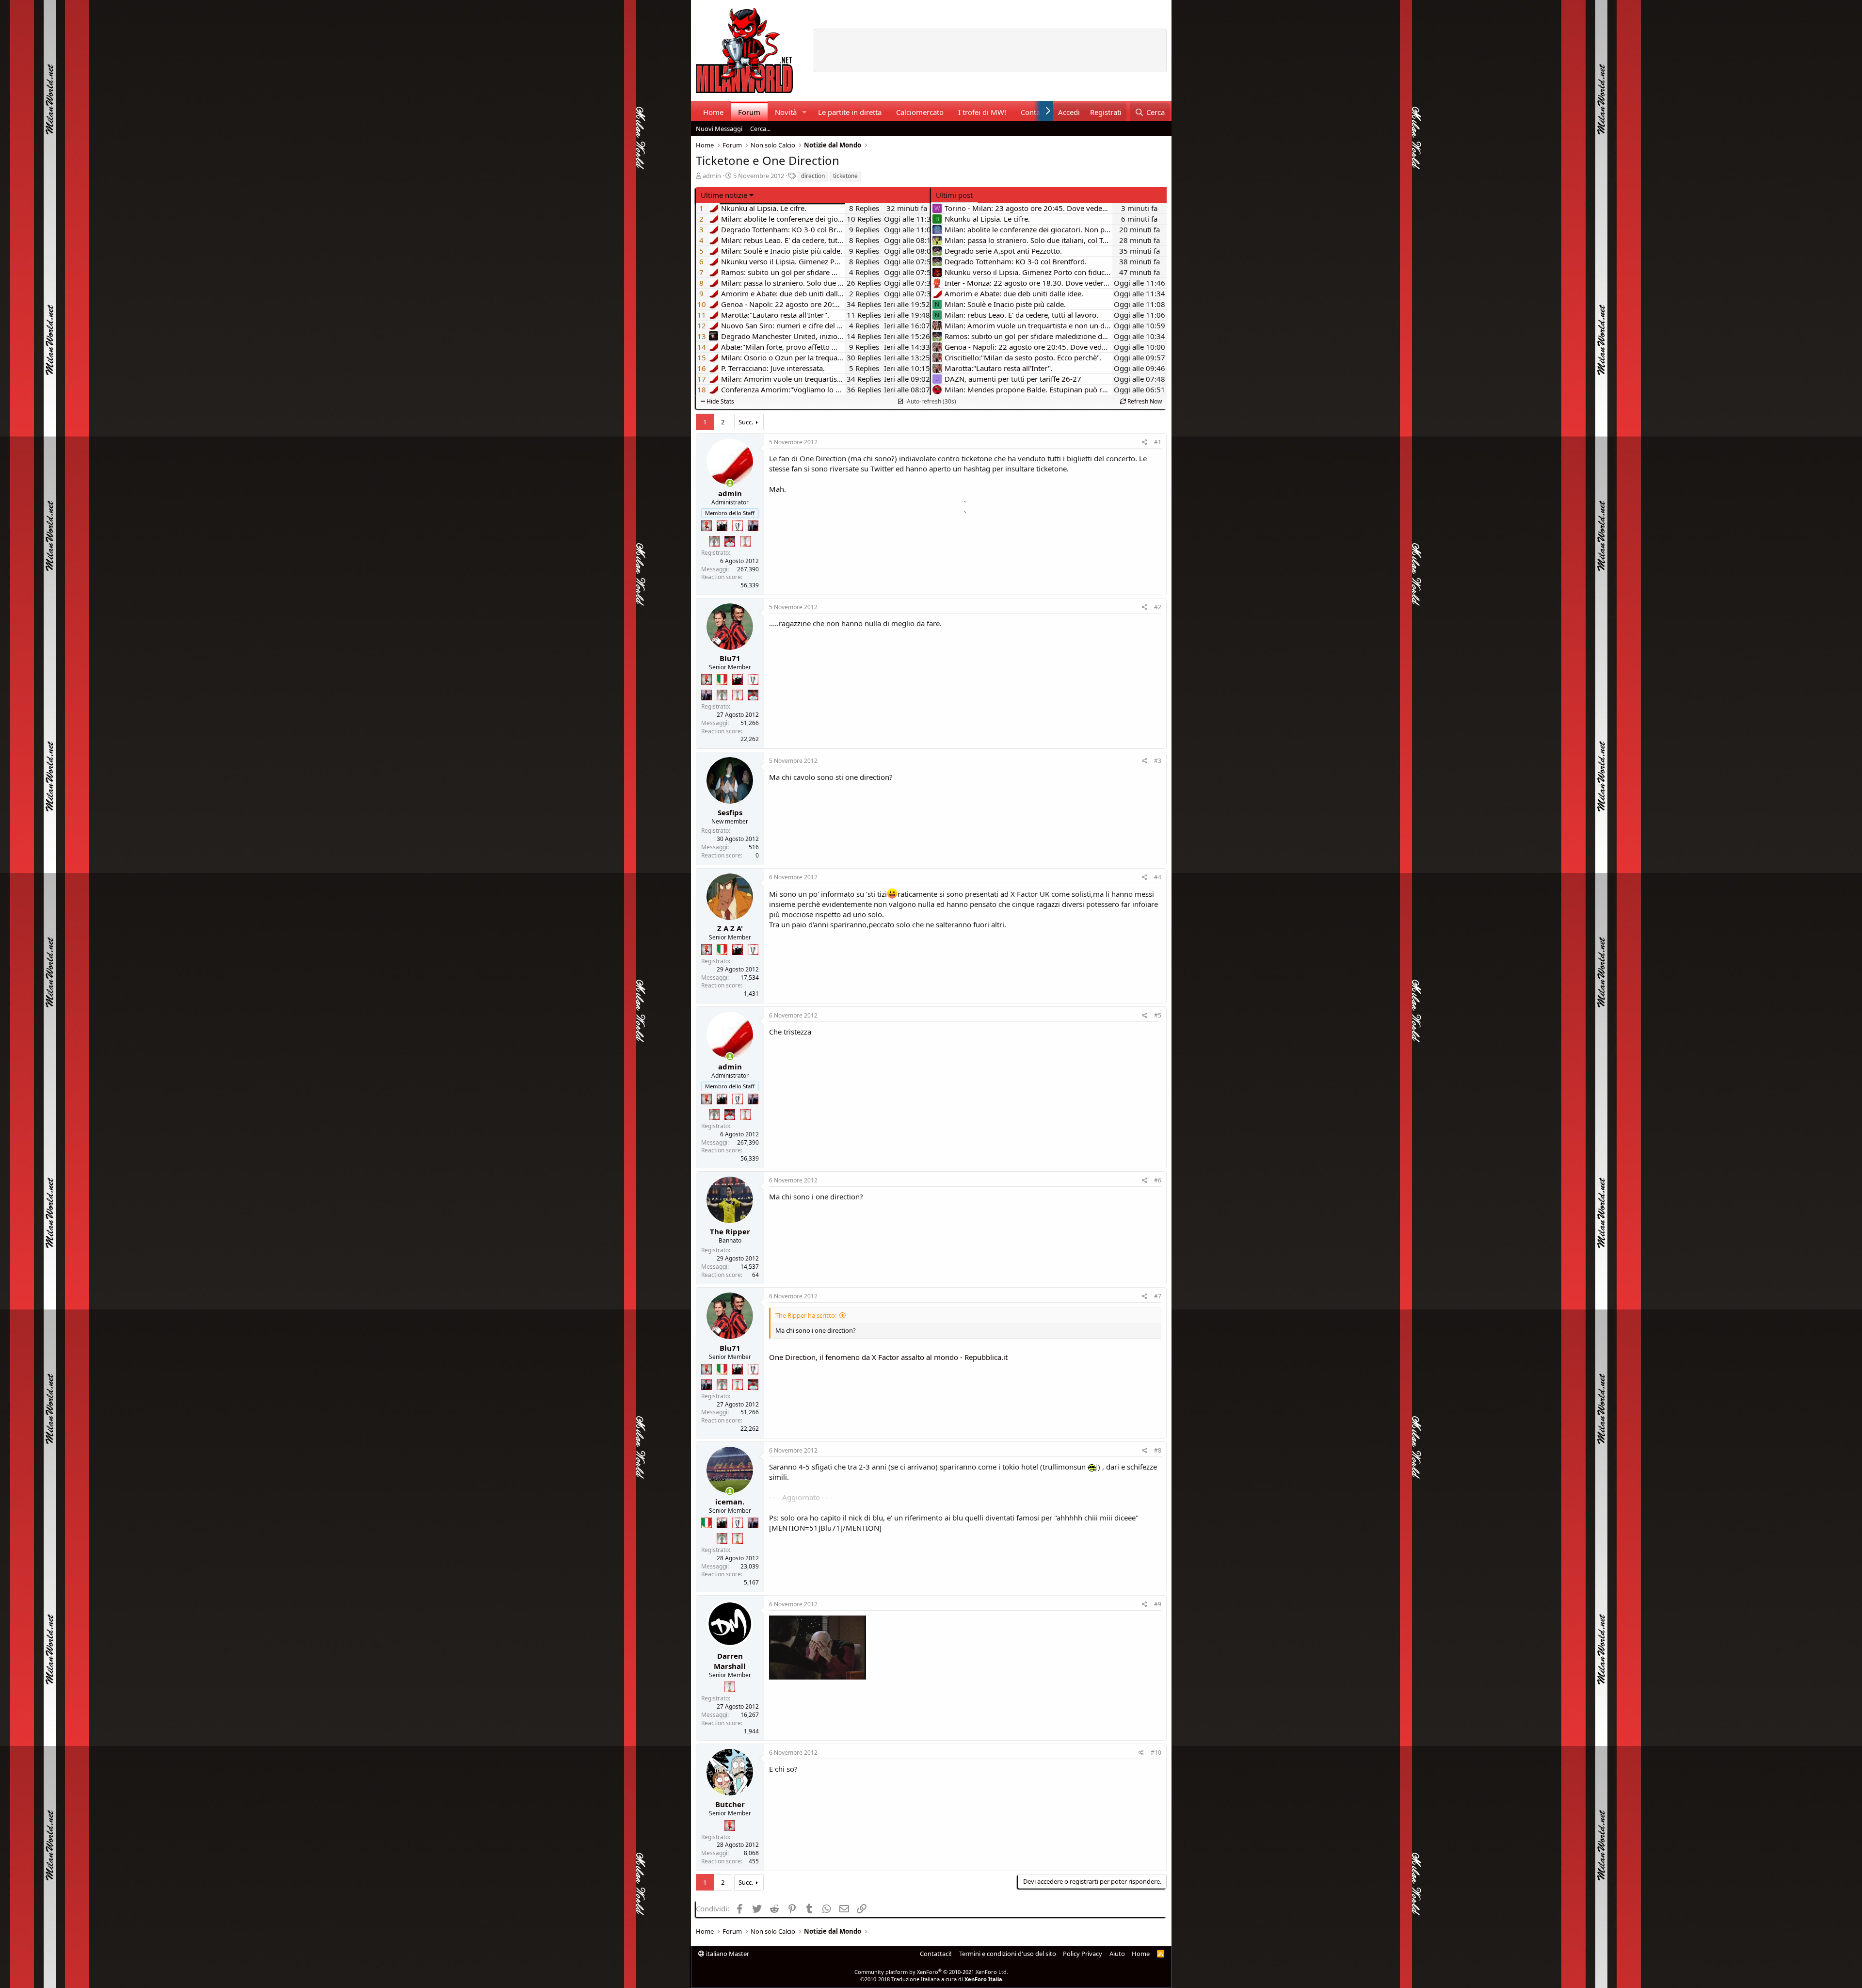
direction (813, 176)
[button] (804, 112)
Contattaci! (936, 1954)
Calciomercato (920, 112)
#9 (1158, 1604)
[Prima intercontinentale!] (745, 541)
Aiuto (1117, 1954)
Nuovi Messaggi (719, 129)
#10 (1156, 1753)
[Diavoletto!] (706, 526)
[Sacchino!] (730, 541)
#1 (1158, 442)
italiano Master (727, 1954)
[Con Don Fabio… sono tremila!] (753, 526)
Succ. (746, 422)
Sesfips (730, 812)
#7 (1158, 1296)
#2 (1158, 607)
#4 (1158, 877)
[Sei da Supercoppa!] (714, 541)
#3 (1158, 761)
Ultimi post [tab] (954, 195)
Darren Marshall (730, 1661)
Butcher (730, 1804)
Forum (749, 112)
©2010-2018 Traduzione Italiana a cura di (931, 1979)
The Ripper (730, 1231)
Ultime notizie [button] (724, 195)
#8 (1158, 1450)
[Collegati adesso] (730, 483)
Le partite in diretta (850, 112)
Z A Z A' (730, 928)
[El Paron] (722, 526)
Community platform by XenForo (931, 1972)
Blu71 (730, 658)
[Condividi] (1145, 443)
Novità (786, 112)
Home (713, 112)
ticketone (845, 176)
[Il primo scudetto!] (722, 679)
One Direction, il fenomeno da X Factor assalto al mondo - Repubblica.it (888, 1357)
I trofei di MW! (982, 112)
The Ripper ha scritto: (806, 1315)
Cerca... (760, 129)
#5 (1158, 1015)
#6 (1158, 1180)
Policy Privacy (1083, 1954)
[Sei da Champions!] (738, 526)
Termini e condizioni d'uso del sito (1008, 1954)
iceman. (730, 1502)
